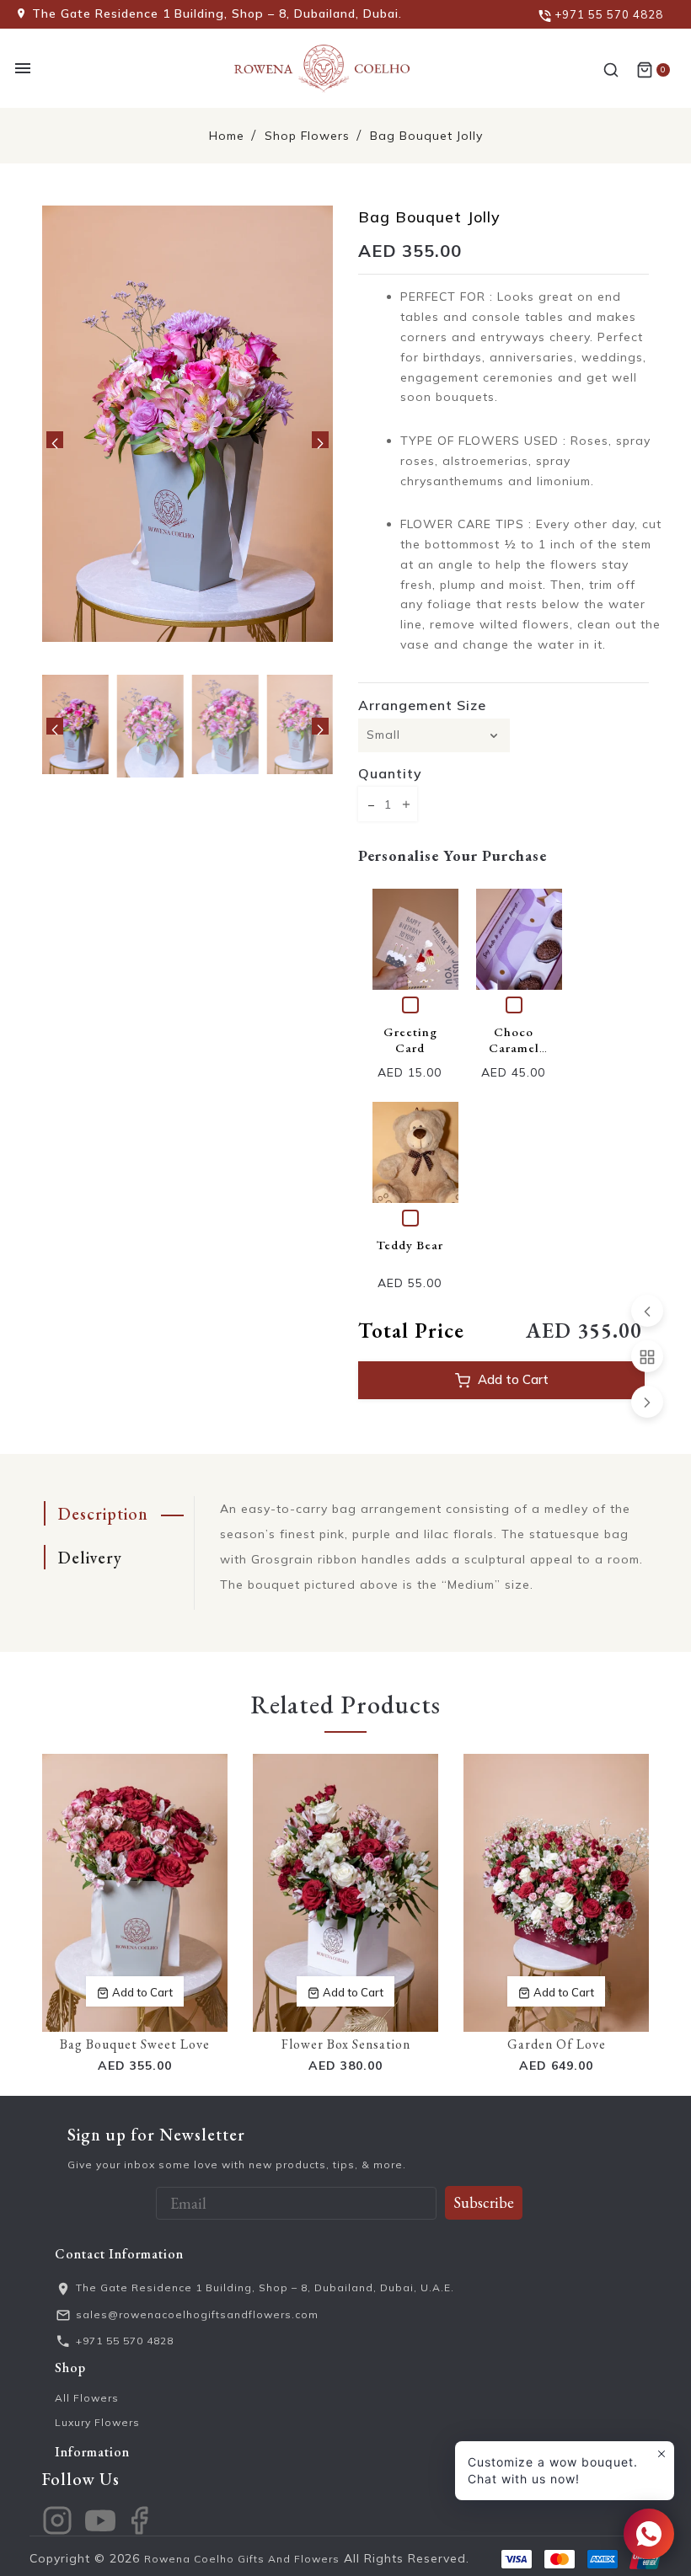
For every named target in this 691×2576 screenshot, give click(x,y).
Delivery (90, 1558)
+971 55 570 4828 (125, 2341)
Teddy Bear (410, 1245)
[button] (55, 440)
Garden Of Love (557, 2044)
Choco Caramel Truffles (514, 1048)
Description (103, 1514)
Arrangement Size (422, 705)
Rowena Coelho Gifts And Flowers (242, 2559)
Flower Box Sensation (346, 2044)
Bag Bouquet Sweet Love (135, 2044)
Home (227, 136)
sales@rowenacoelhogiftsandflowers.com (197, 2314)
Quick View (423, 939)
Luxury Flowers (97, 2422)
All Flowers (87, 2398)
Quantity (390, 773)
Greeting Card (410, 1039)
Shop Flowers (307, 136)
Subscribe (484, 2202)
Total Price (411, 1330)
